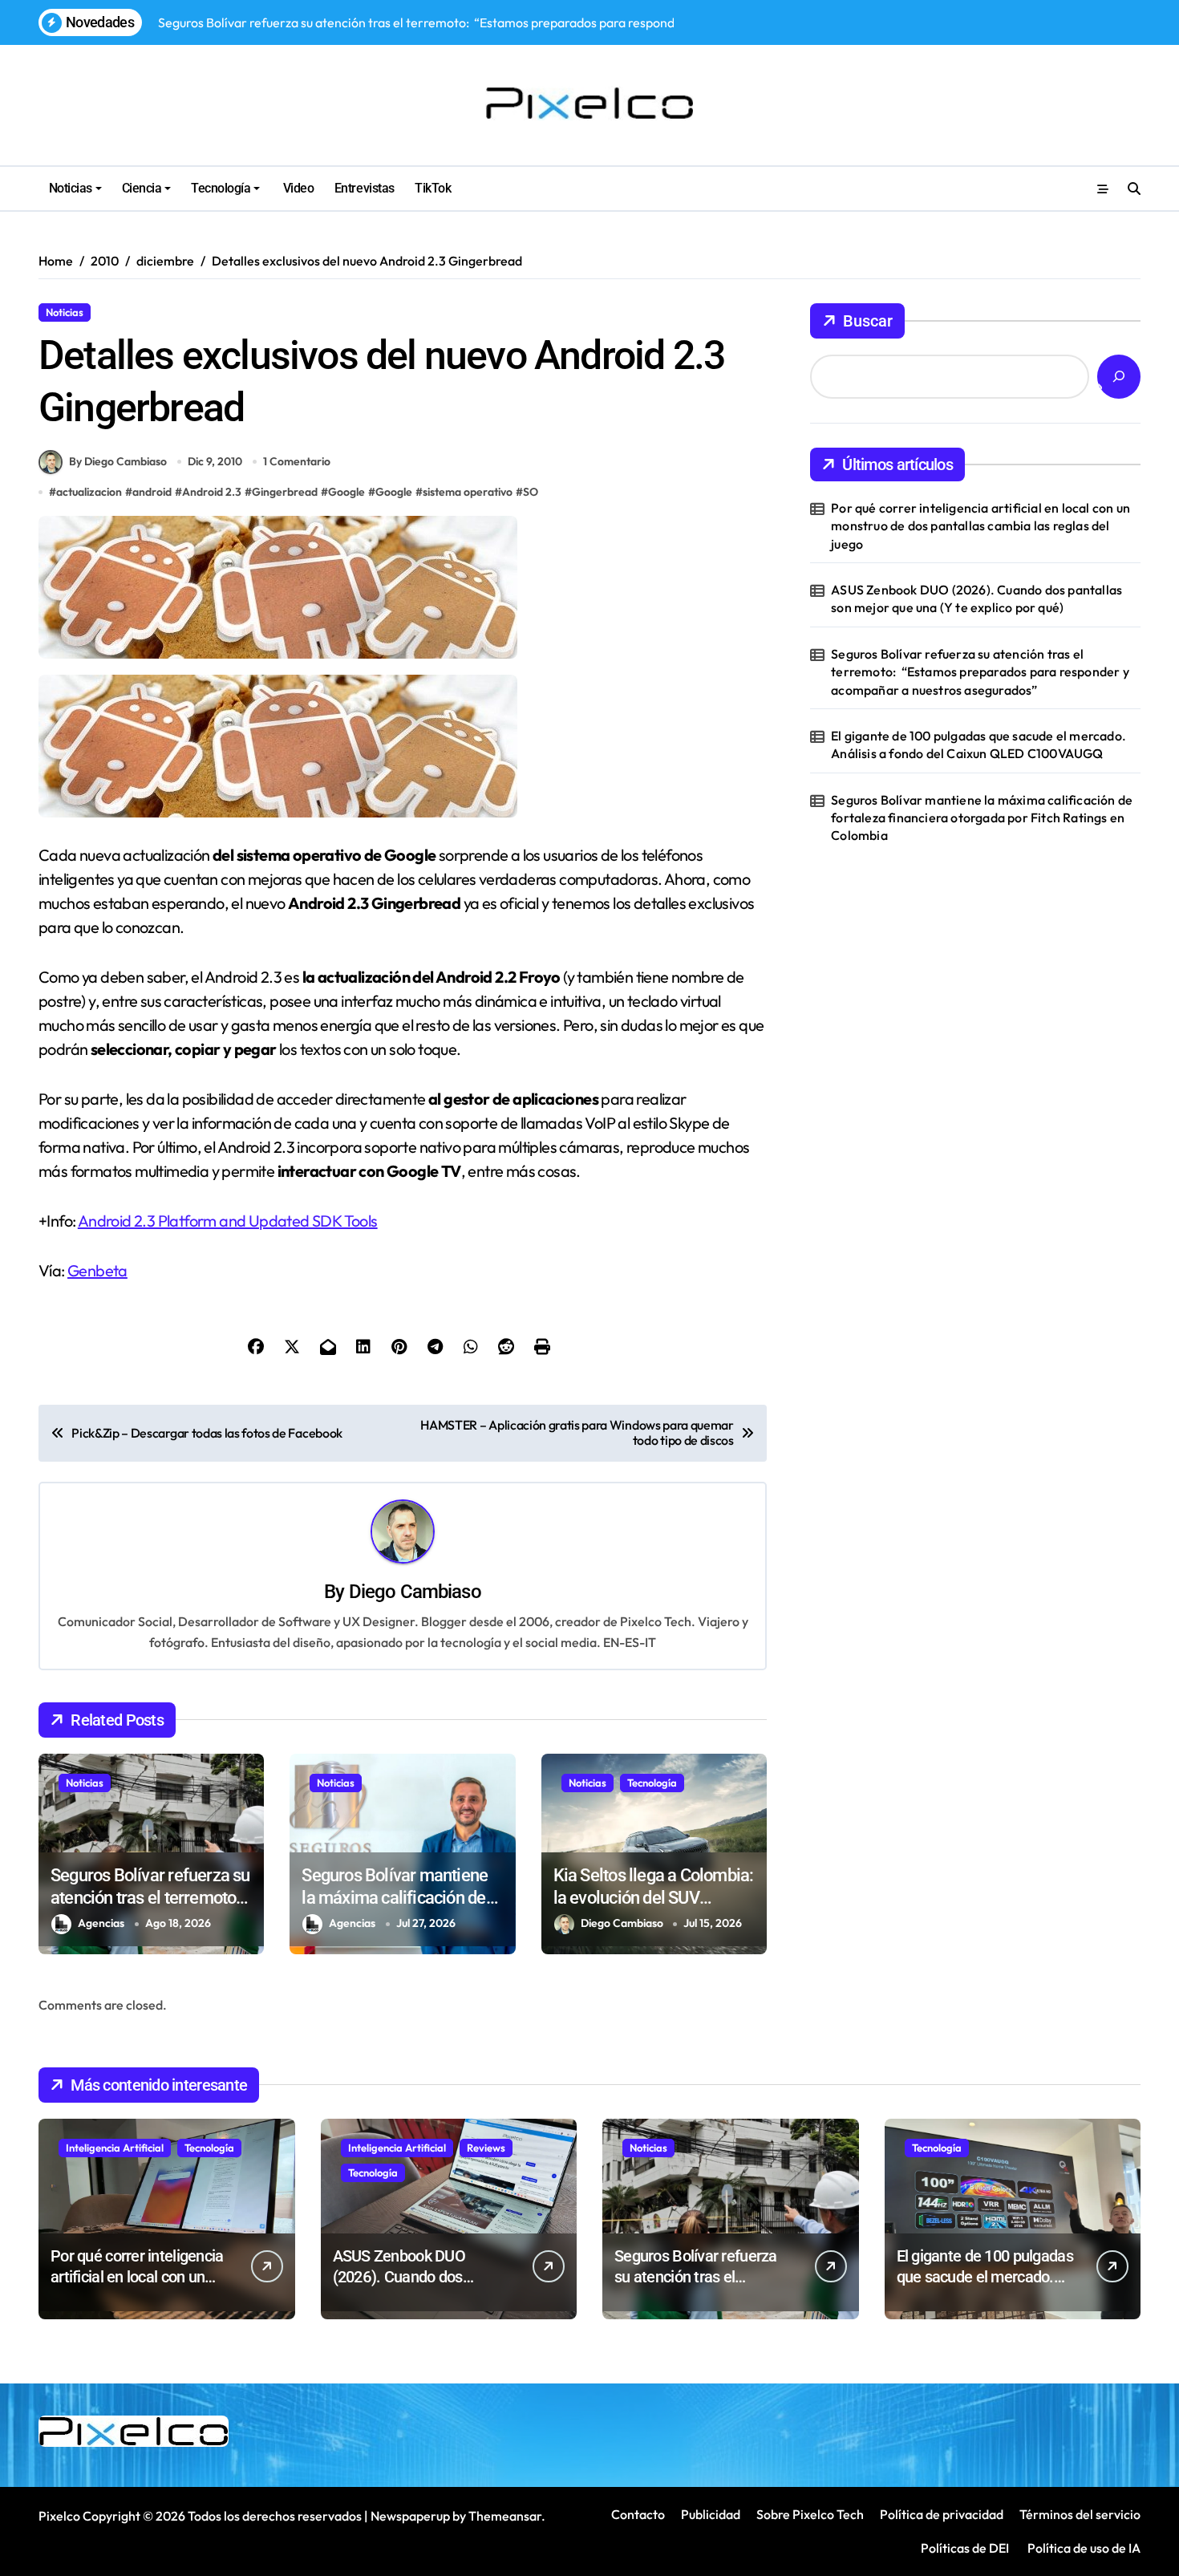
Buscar (868, 321)
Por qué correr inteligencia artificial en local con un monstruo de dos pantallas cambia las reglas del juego (980, 526)
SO (531, 492)
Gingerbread (285, 492)
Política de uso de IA (1083, 2548)
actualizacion (89, 492)
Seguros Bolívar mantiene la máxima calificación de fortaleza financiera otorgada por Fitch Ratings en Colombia (982, 818)
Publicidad (711, 2514)
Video (297, 188)
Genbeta (97, 1270)
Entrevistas (365, 188)
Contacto (638, 2514)
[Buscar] (1119, 377)
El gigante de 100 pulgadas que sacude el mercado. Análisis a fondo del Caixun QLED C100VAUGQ (978, 744)
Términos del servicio (1080, 2514)
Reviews (486, 2148)
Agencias (101, 1923)
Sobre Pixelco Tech (810, 2514)
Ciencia (142, 188)
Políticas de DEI (965, 2548)
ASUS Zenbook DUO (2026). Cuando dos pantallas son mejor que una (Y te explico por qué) (976, 598)
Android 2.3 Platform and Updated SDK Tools (228, 1221)
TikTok (433, 188)
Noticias (71, 188)
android (152, 492)
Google (346, 492)
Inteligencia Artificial (115, 2148)
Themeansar (505, 2516)
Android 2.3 (212, 492)
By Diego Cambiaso (118, 461)
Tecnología (221, 188)
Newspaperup (410, 2516)
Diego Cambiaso (415, 1592)
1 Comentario (297, 461)
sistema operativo (468, 492)
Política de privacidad (942, 2514)
